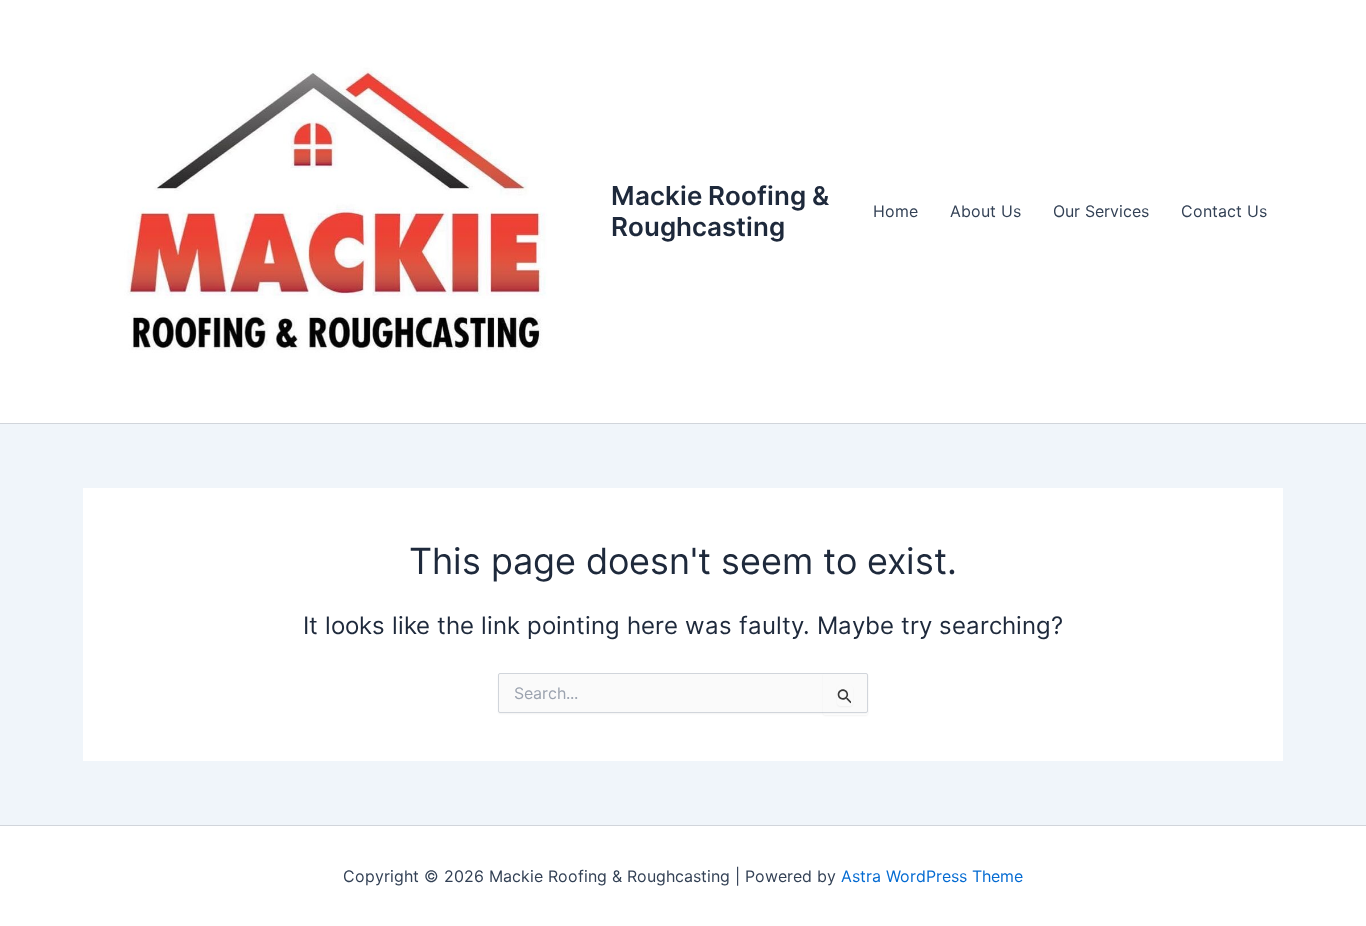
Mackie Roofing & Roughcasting (720, 211)
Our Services (1101, 211)
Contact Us (1224, 211)
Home (895, 211)
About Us (985, 211)
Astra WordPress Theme (932, 876)
